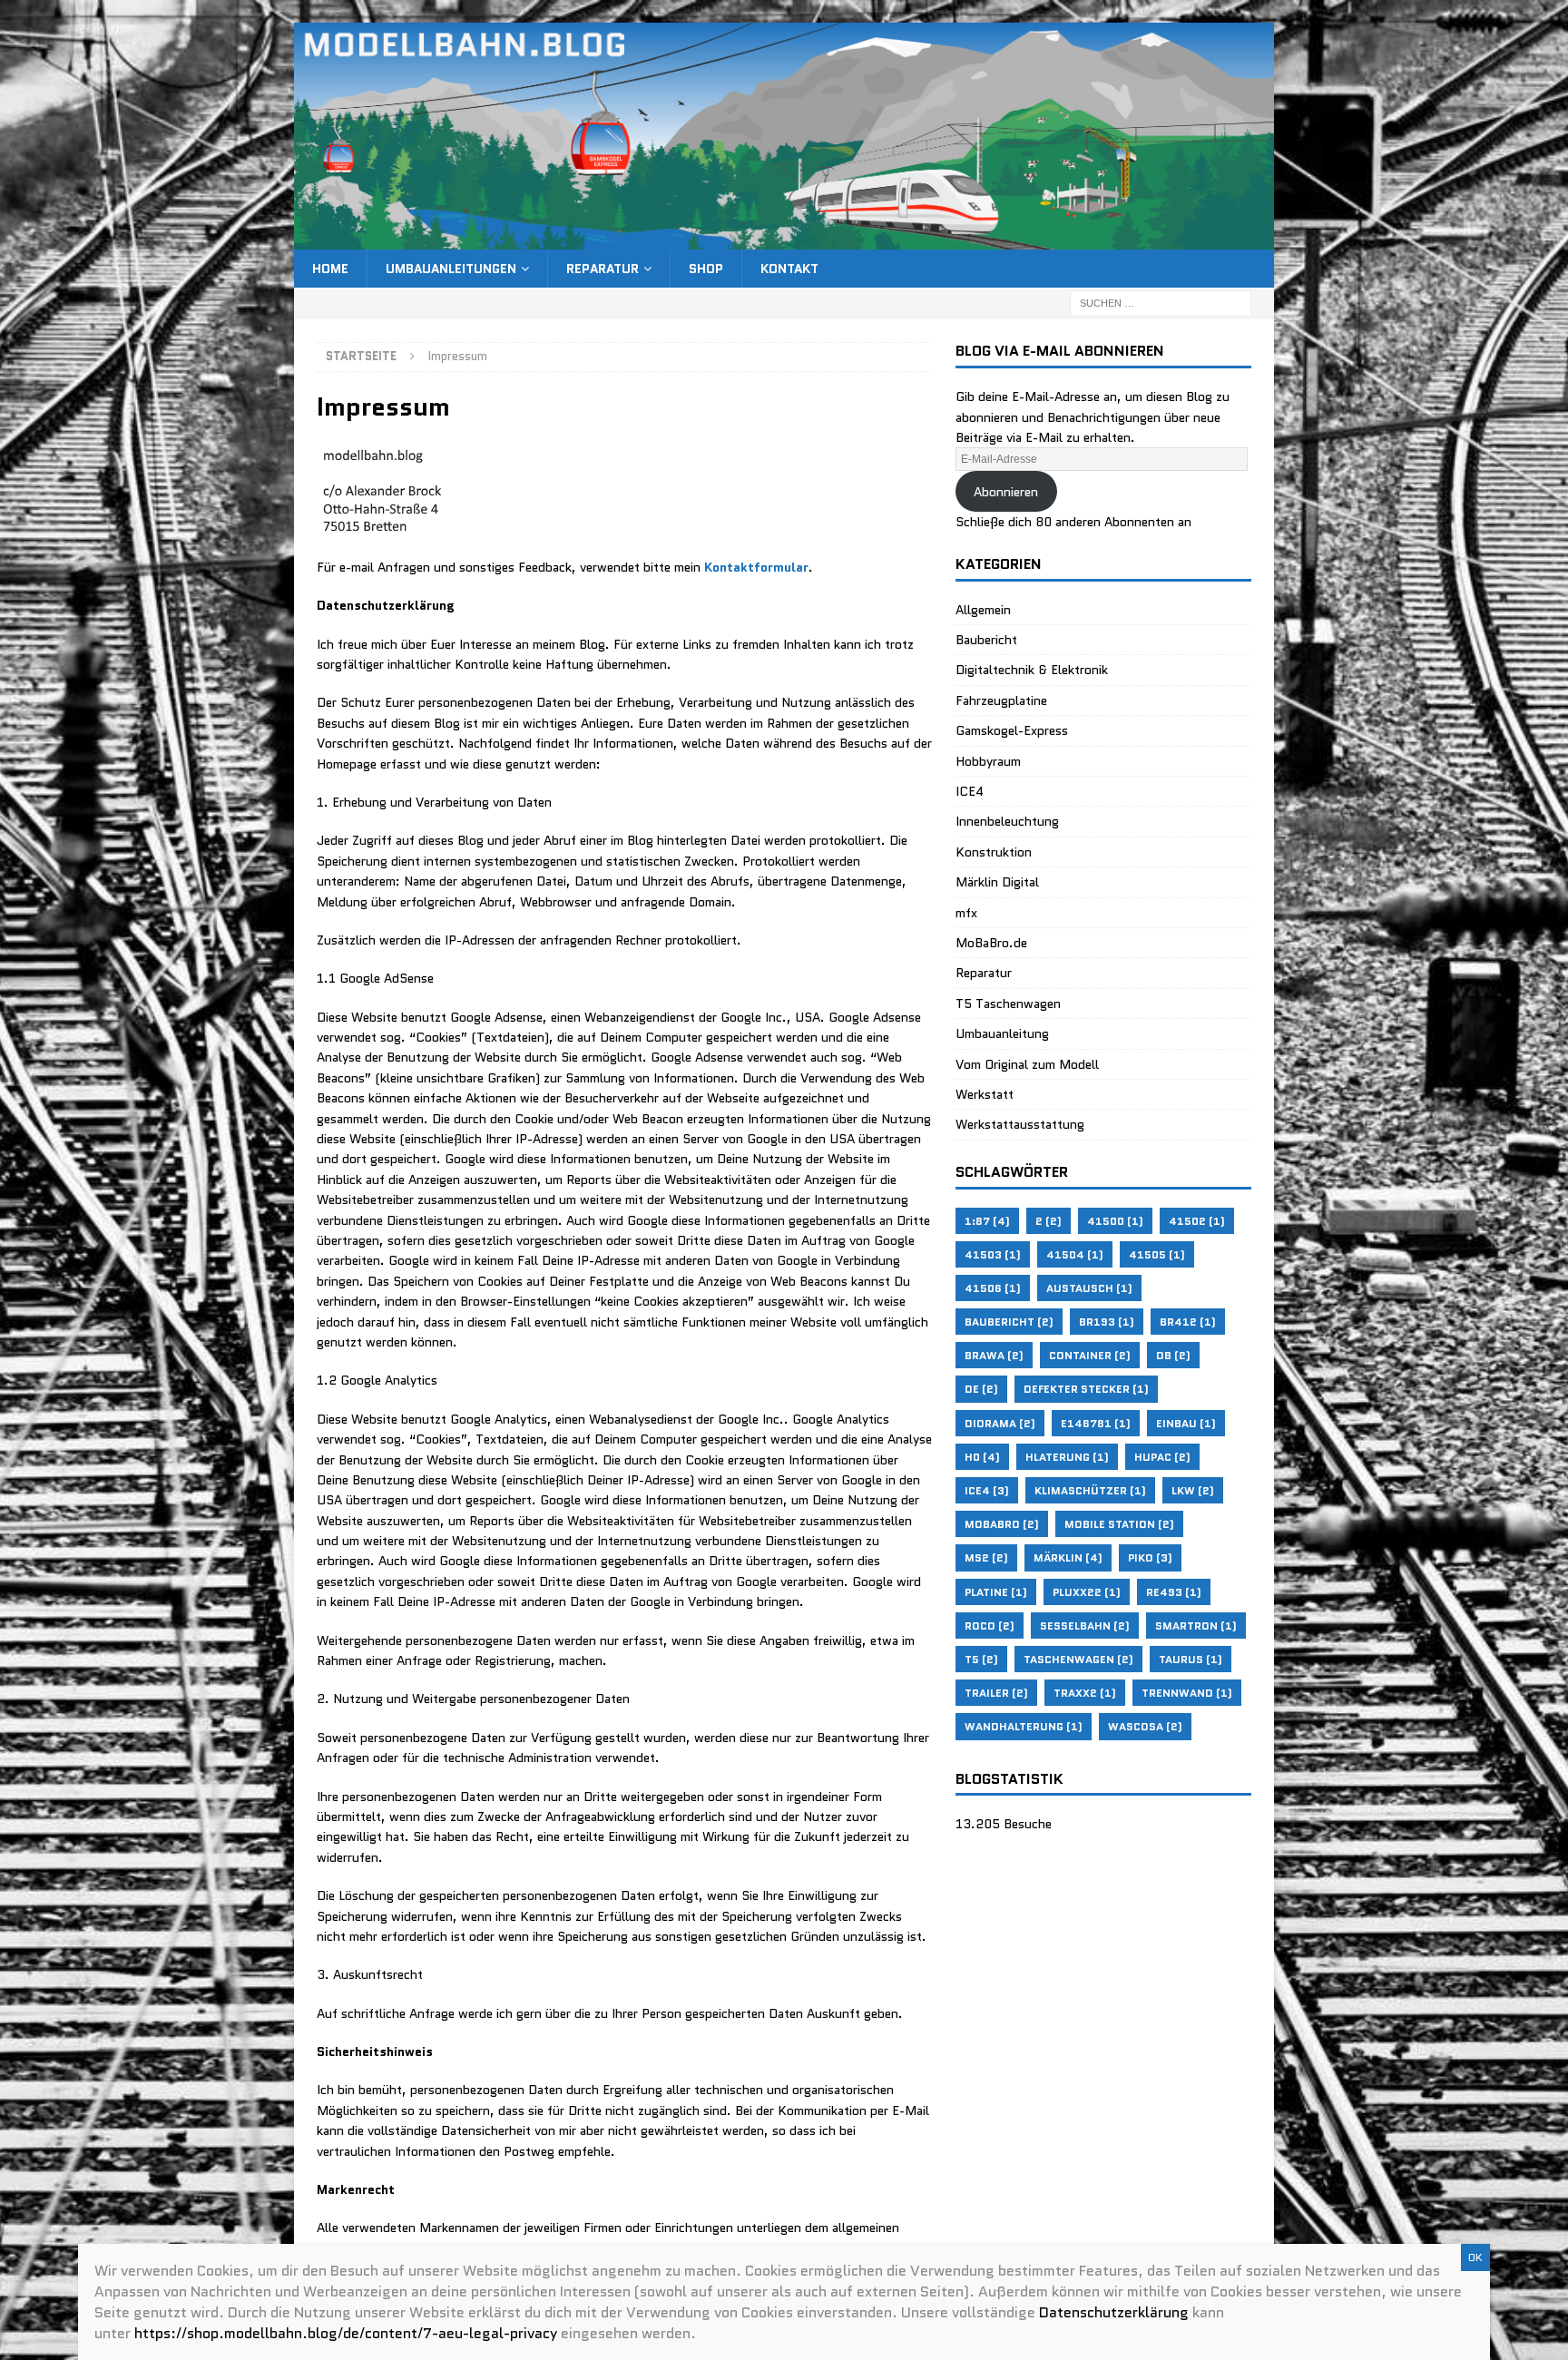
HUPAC (1162, 1457)
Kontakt (789, 269)
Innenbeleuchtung (1007, 821)
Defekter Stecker (1086, 1389)
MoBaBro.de (991, 943)
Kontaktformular (756, 567)
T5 (981, 1659)
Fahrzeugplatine (1001, 700)
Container (1090, 1355)
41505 (1157, 1254)
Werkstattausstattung (1020, 1124)
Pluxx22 (1087, 1592)
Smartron (1196, 1626)
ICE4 (970, 791)
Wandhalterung (1024, 1726)
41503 (993, 1254)
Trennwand (1187, 1693)
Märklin (1068, 1557)
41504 (1075, 1254)
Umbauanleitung (1002, 1033)
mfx (966, 913)
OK (1475, 2257)
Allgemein (983, 610)
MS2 (986, 1557)
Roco (990, 1626)
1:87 (987, 1221)
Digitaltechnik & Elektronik (1032, 670)
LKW (1193, 1490)
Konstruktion (994, 852)
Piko (1150, 1557)
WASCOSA (1145, 1726)
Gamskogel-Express (1012, 730)
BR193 (1107, 1322)
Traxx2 (1085, 1693)
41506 (993, 1288)
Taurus (1191, 1659)
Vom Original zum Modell (1027, 1064)
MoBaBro (1002, 1524)
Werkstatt (985, 1094)
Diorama (1000, 1423)
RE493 (1174, 1592)
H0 (982, 1457)
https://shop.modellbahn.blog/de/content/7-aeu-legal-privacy (346, 2333)
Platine (996, 1592)
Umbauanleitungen (451, 269)
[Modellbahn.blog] (784, 240)
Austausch (1089, 1288)
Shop (706, 269)
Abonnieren (1006, 492)
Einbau (1186, 1423)
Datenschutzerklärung (1114, 2312)
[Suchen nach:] (1161, 302)
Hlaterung (1067, 1457)
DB (1173, 1355)
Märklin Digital (997, 882)
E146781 (1096, 1423)
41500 (1115, 1221)
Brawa (994, 1355)
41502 (1197, 1221)
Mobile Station (1119, 1524)
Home (330, 269)
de (981, 1389)
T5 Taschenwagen (1008, 1004)
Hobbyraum (988, 761)
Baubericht (986, 640)
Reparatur (603, 269)
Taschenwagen (1078, 1659)
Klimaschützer (1090, 1490)
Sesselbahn (1085, 1626)
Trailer (996, 1693)
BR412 (1188, 1322)
